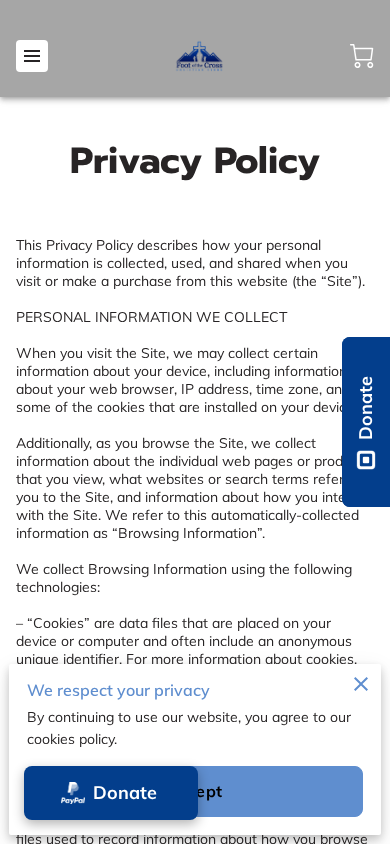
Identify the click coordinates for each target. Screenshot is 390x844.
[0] (362, 56)
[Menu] (32, 56)
